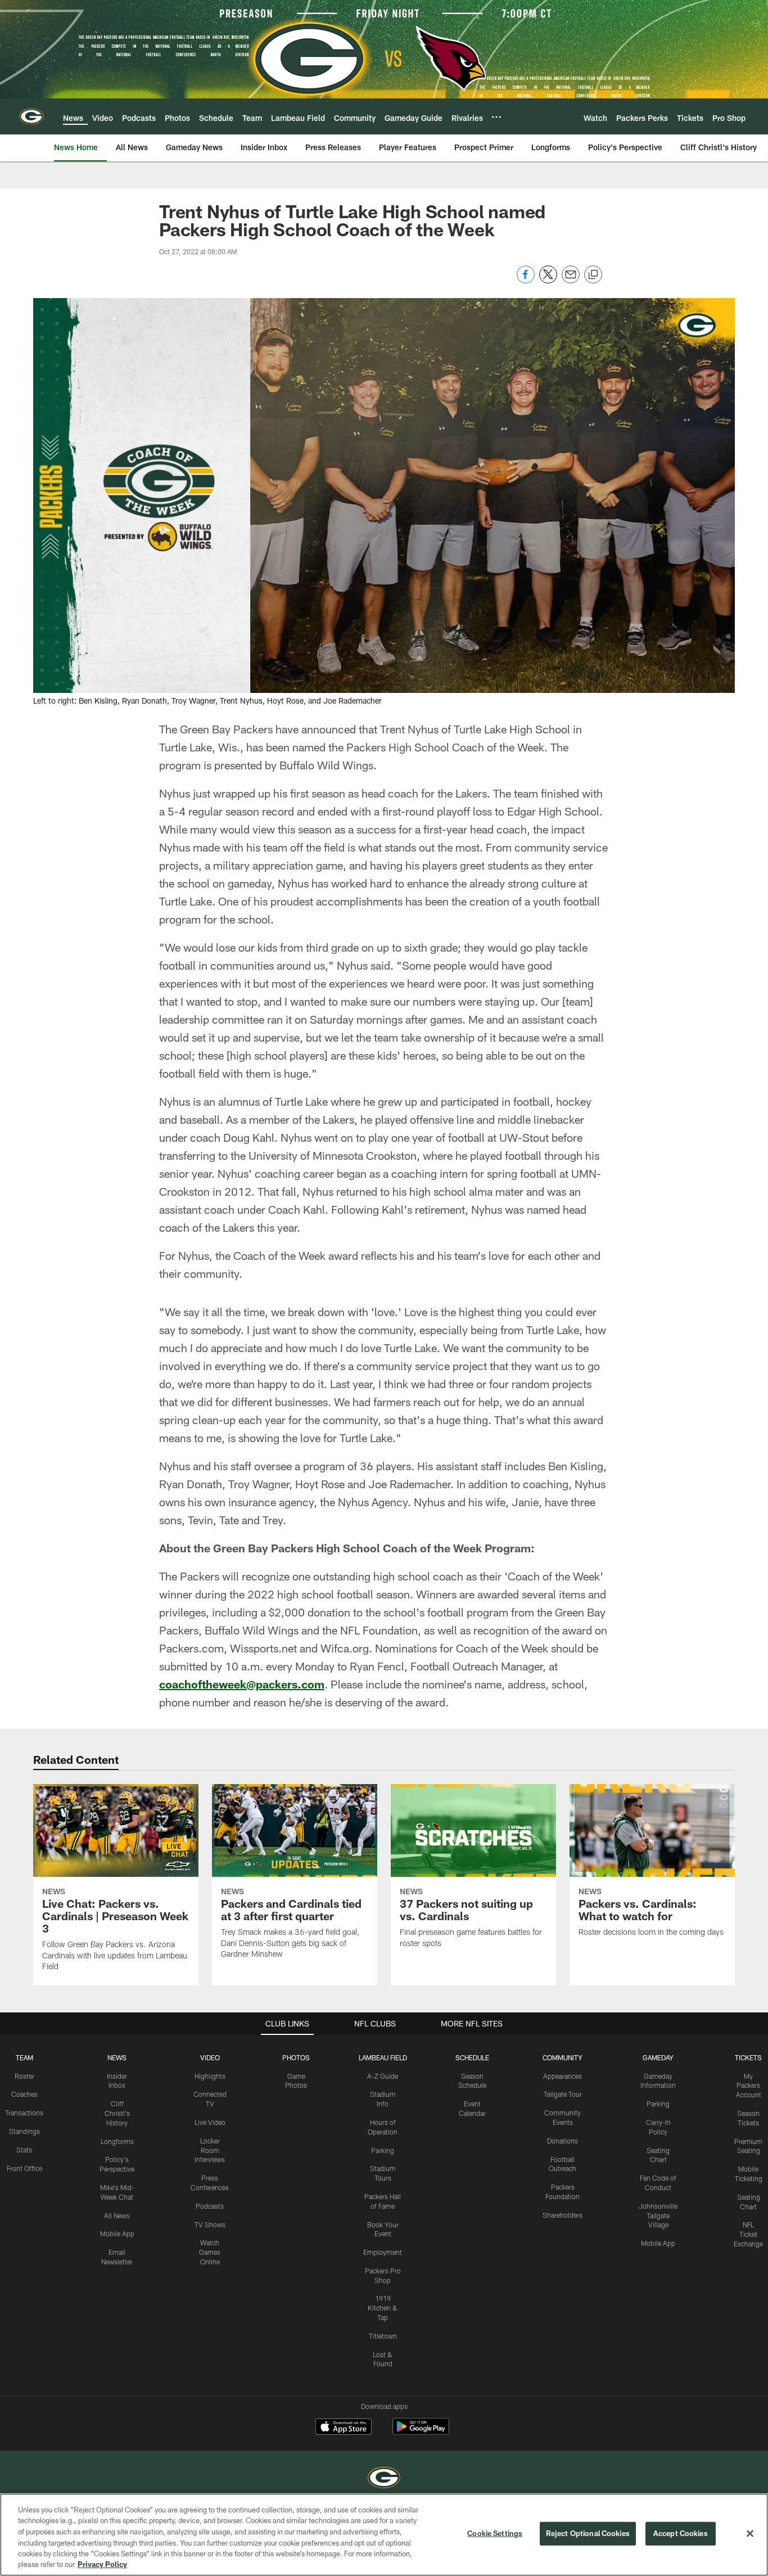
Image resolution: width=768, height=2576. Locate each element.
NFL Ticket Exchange (748, 2234)
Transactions (24, 2113)
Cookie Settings (495, 2533)
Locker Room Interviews (210, 2150)
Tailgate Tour (563, 2094)
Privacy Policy (102, 2564)
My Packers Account (749, 2086)
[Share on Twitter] (548, 280)
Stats (24, 2150)
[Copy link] (593, 275)
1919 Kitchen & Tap (383, 2308)
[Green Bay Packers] (384, 2479)
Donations (563, 2141)
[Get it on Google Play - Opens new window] (421, 2432)
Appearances (563, 2076)
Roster (24, 2076)
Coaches (24, 2094)
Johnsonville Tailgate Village (658, 2215)
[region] (384, 2535)
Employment (383, 2252)
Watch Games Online (210, 2252)
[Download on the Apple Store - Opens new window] (344, 2428)
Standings (24, 2131)
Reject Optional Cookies (588, 2533)
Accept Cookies (681, 2533)
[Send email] (571, 280)
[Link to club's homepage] (31, 116)
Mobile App (117, 2233)
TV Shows (210, 2224)
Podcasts (210, 2206)
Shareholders (563, 2215)
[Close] (750, 2534)
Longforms (117, 2141)
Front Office (24, 2168)
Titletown (383, 2336)
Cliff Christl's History (117, 2113)
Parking (383, 2150)
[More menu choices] (496, 117)
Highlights (210, 2076)
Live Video (210, 2122)
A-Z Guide (383, 2076)
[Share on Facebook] (526, 280)
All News (117, 2215)
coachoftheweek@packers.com (242, 1684)
